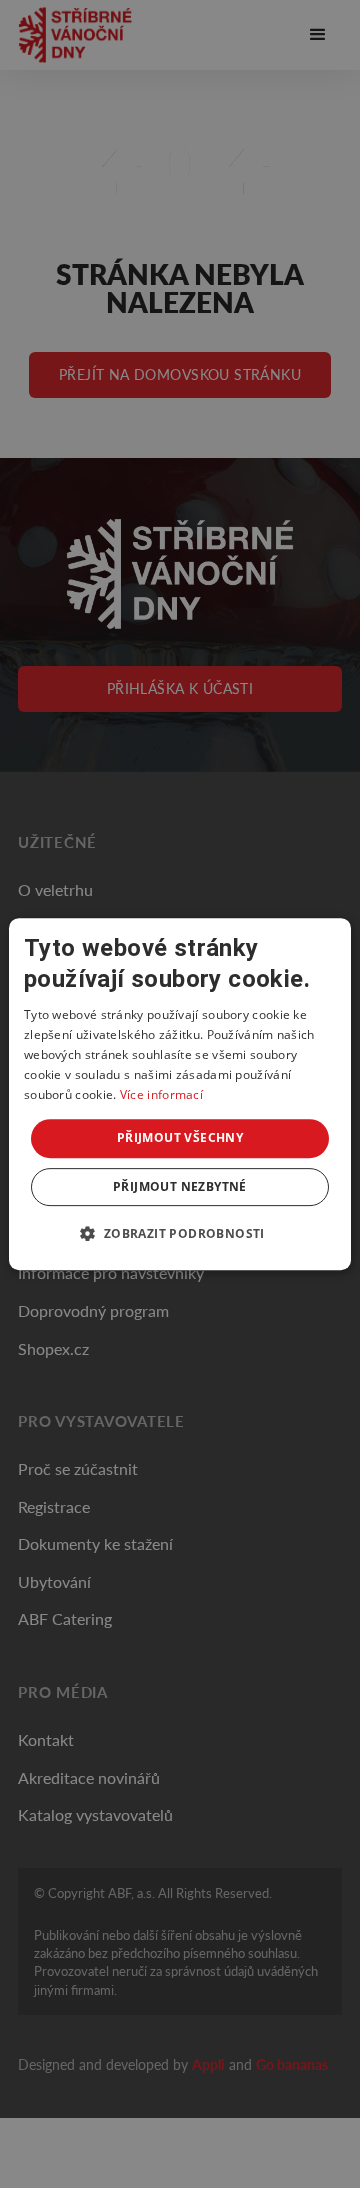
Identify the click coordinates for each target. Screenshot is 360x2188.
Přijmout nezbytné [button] (180, 1186)
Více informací (161, 1094)
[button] (179, 1233)
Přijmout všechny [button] (180, 1137)
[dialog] (180, 1094)
